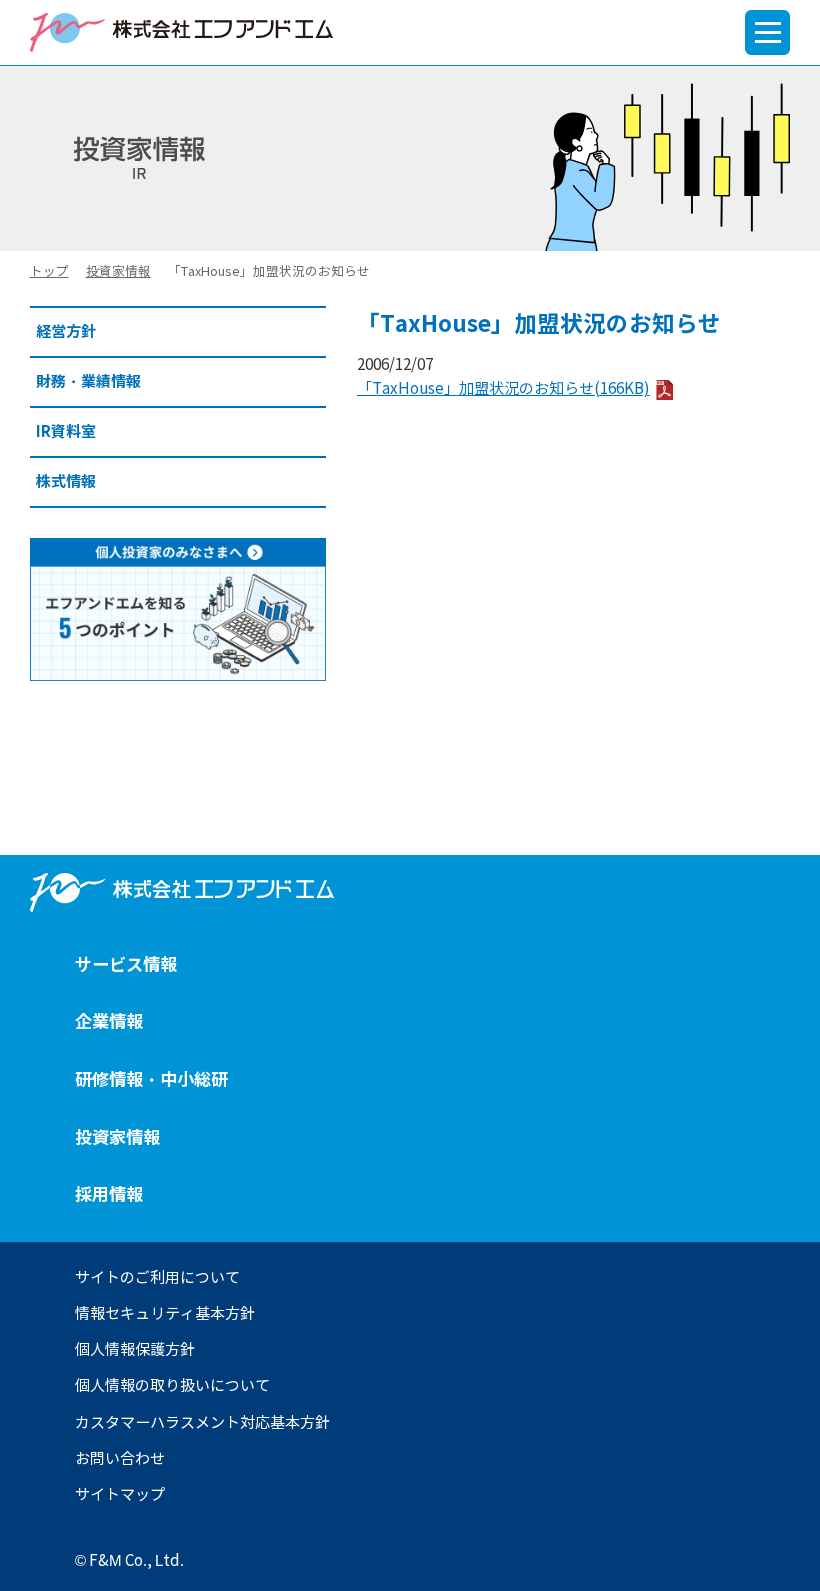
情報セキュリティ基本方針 (165, 1314)
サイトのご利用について (157, 1278)
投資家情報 (118, 271)
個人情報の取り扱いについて (172, 1386)
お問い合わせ (120, 1459)
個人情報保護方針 (135, 1350)
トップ (49, 271)
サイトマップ (120, 1495)
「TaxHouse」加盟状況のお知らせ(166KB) (503, 389)
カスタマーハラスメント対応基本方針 (202, 1423)
